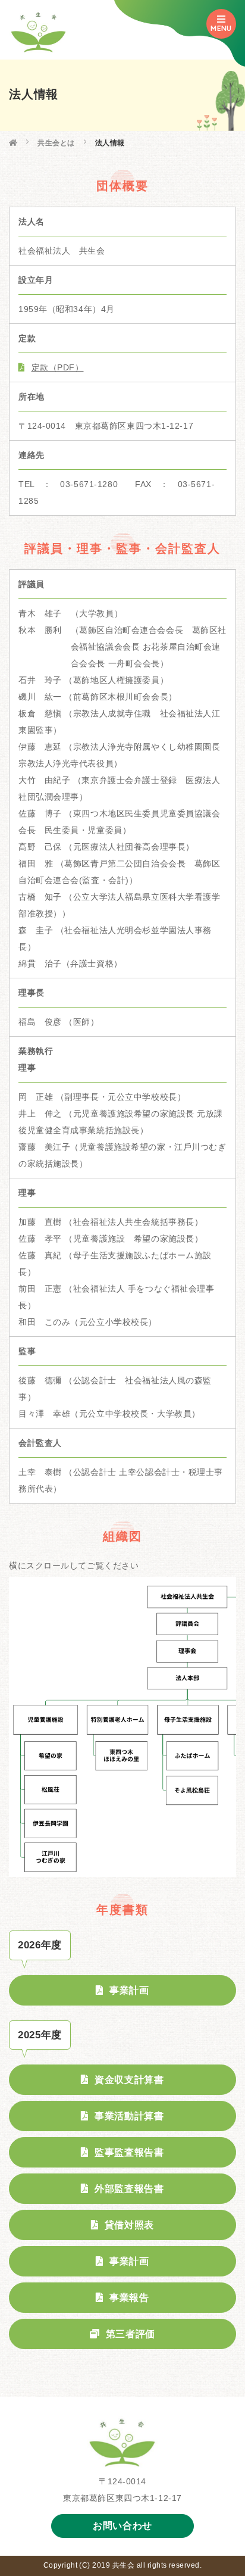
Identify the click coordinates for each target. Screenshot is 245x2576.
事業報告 (129, 2298)
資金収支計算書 (129, 2080)
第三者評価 (131, 2334)
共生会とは (56, 143)
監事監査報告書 (129, 2152)
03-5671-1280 (89, 484)
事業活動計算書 (129, 2116)
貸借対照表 (129, 2225)
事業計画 (129, 1990)
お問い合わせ (122, 2526)
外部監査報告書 (129, 2189)
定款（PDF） (57, 367)
